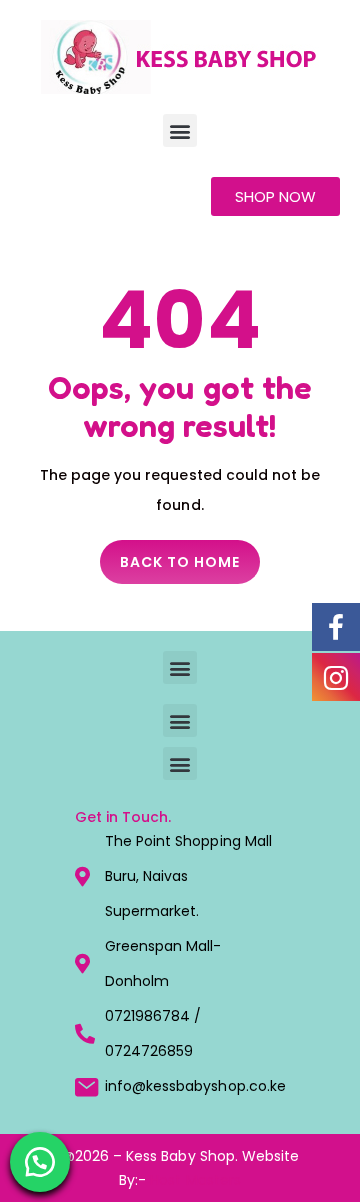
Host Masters (195, 1180)
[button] (179, 130)
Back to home (180, 562)
